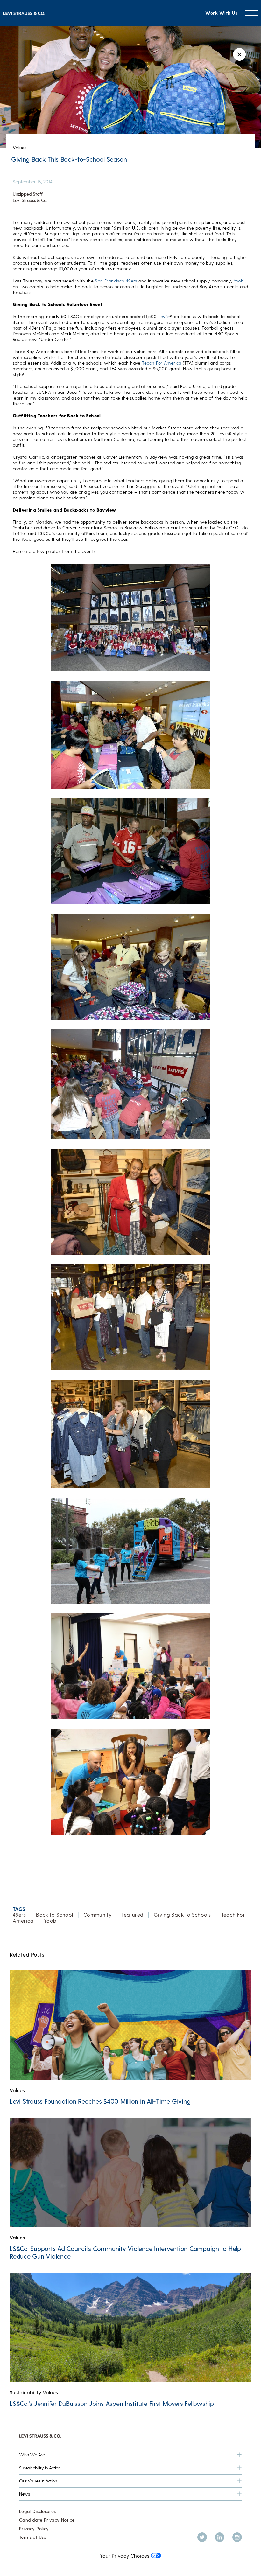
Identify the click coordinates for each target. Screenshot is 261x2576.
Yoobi (239, 281)
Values (20, 147)
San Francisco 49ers (116, 281)
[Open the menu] (251, 13)
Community (98, 1915)
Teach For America (162, 363)
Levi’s (164, 316)
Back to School (54, 1915)
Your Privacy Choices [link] (125, 2555)
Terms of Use (33, 2537)
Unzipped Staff (28, 194)
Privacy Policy (34, 2528)
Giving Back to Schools (182, 1915)
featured (133, 1915)
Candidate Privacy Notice (47, 2520)
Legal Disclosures (38, 2511)
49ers (19, 1915)
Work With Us (221, 13)
